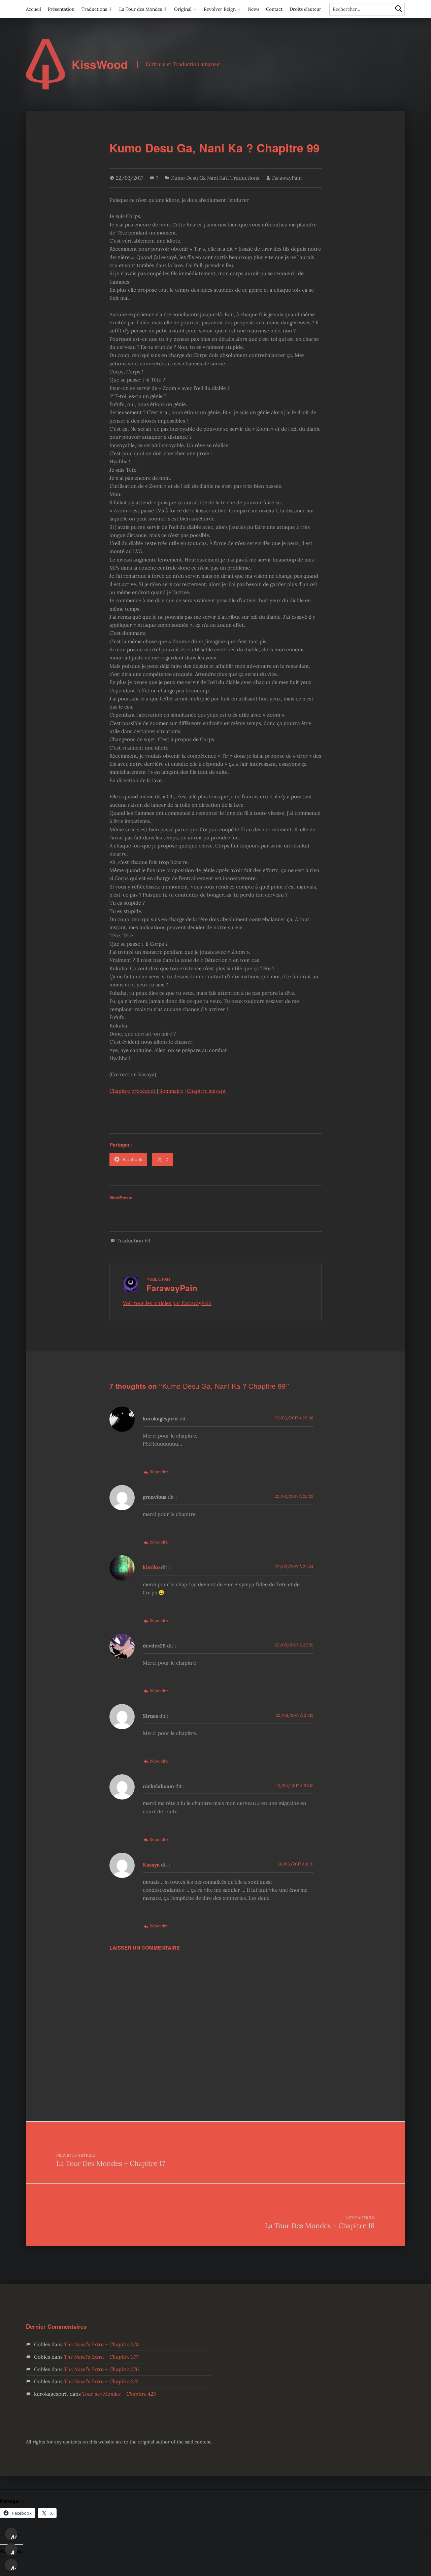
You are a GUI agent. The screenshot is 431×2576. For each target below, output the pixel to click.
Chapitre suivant (206, 1091)
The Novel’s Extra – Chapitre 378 (101, 2344)
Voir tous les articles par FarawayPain (167, 1303)
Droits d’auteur (305, 9)
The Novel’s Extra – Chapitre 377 (101, 2357)
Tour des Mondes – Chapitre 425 (119, 2394)
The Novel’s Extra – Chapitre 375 (101, 2381)
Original (183, 9)
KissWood (100, 64)
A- (14, 2568)
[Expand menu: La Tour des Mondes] (165, 9)
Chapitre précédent (132, 1091)
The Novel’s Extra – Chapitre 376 (101, 2369)
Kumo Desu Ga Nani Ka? (199, 178)
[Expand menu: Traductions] (110, 9)
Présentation (61, 9)
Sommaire (171, 1091)
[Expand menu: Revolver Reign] (239, 9)
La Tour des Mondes (141, 9)
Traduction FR (133, 1241)
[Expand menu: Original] (195, 9)
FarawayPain (287, 178)
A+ (14, 2537)
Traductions (94, 9)
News (254, 9)
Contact (274, 9)
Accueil (34, 9)
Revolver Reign (220, 9)
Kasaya (151, 1865)
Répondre (159, 1472)
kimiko (151, 1567)
